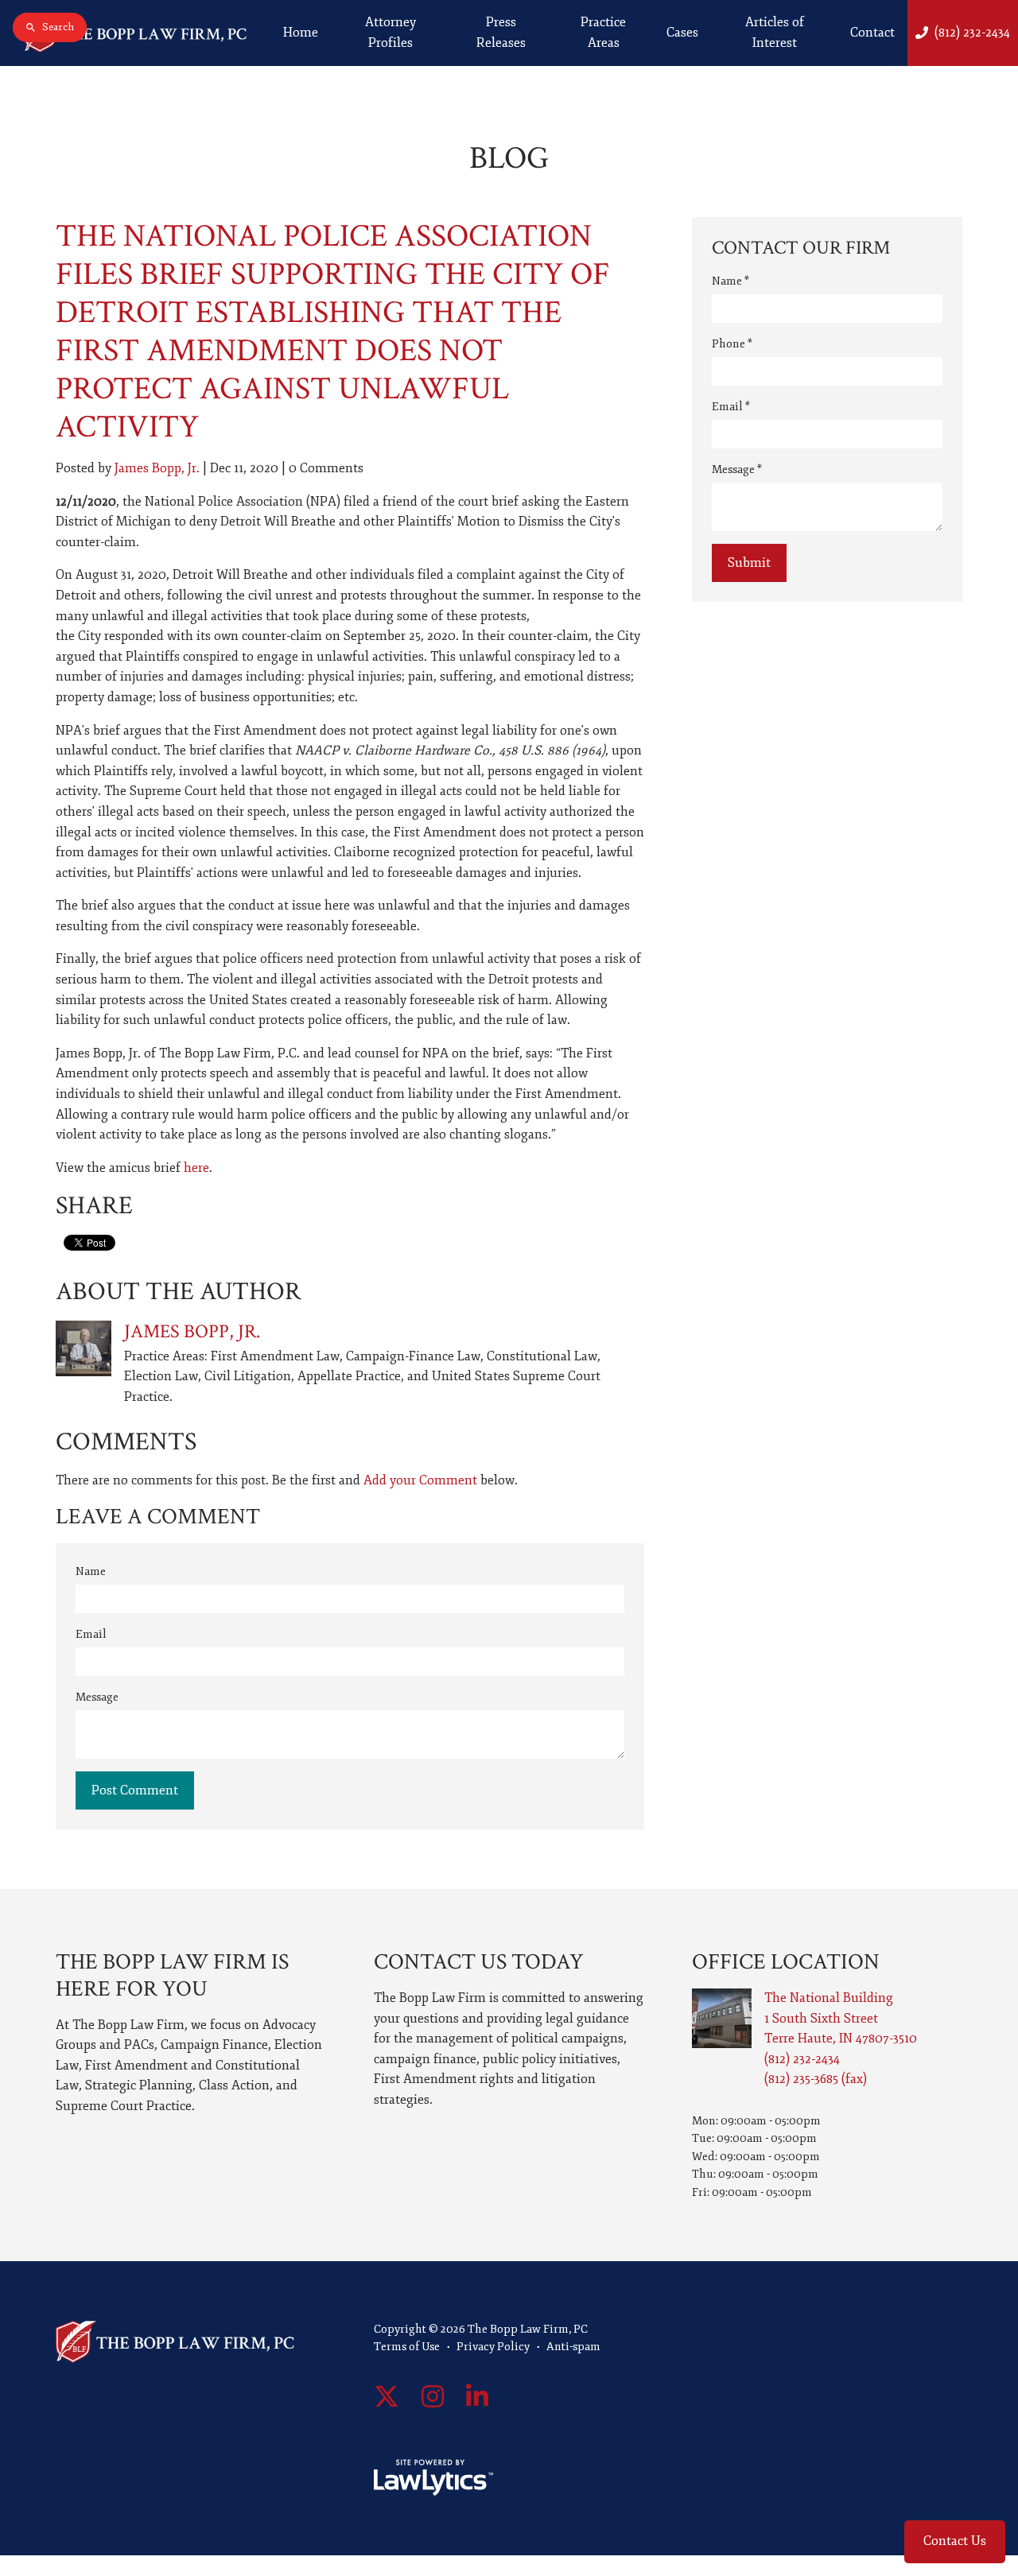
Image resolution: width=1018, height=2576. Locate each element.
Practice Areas (603, 33)
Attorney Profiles (390, 33)
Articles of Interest (775, 33)
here (196, 1168)
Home (301, 33)
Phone (732, 344)
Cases (682, 33)
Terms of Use (407, 2347)
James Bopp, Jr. (157, 468)
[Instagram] (433, 2398)
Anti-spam (573, 2347)
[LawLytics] (433, 2477)
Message (97, 1697)
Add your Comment (420, 1480)
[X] (387, 2398)
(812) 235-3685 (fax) (816, 2079)
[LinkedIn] (477, 2398)
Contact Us (955, 2541)
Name (91, 1571)
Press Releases (501, 33)
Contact (872, 33)
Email (91, 1634)
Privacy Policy (493, 2347)
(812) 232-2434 (972, 33)
